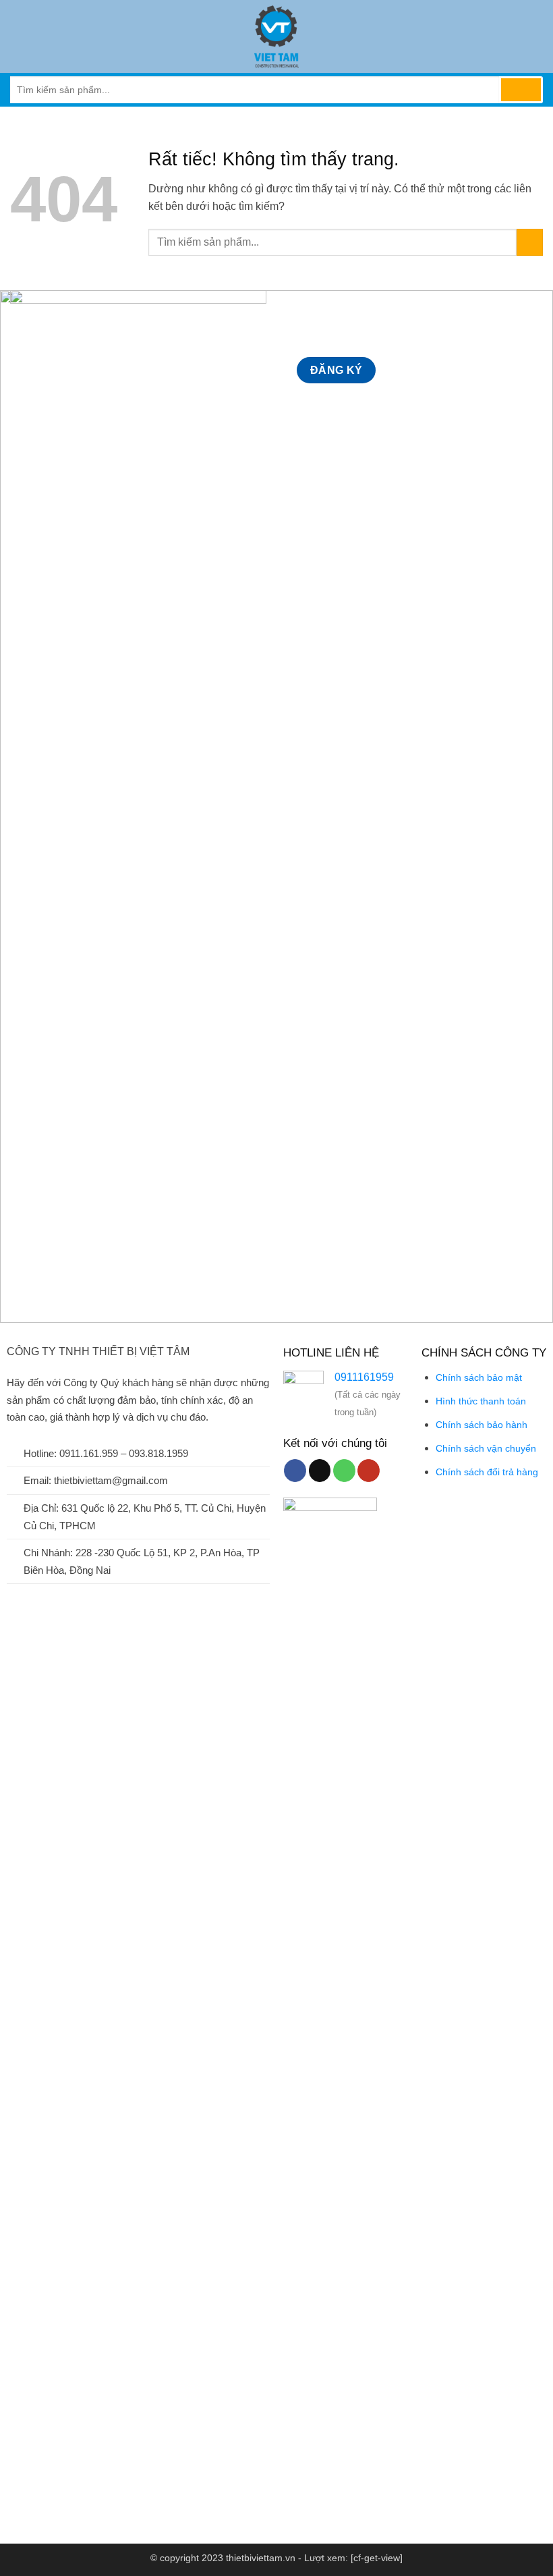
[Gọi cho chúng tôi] (344, 1471)
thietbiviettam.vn (261, 2558)
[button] (18, 36)
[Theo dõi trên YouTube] (369, 1471)
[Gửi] (521, 90)
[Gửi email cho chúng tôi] (320, 1471)
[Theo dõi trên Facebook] (295, 1471)
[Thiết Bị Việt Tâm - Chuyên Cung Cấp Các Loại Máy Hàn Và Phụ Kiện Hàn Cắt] (276, 36)
